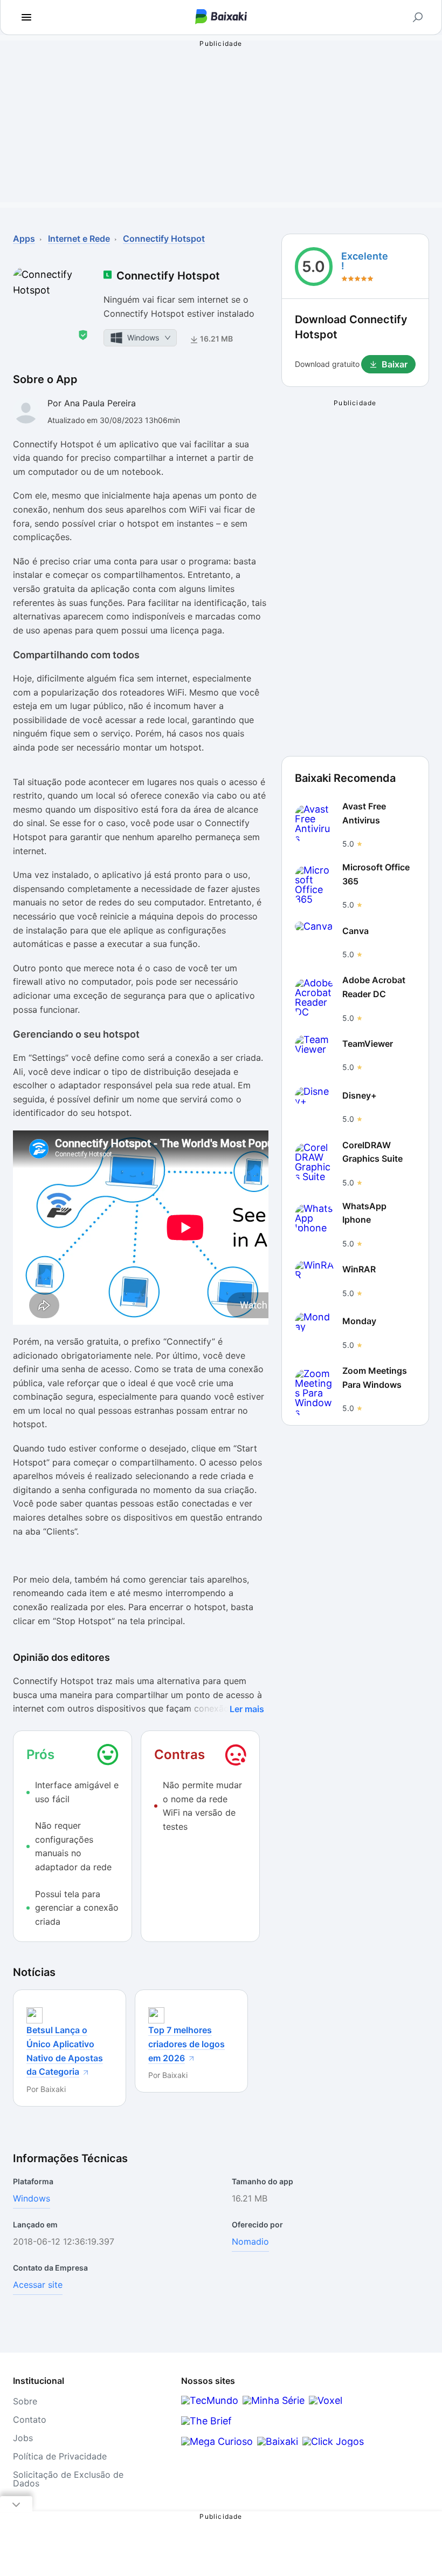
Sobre (25, 2401)
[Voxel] (326, 2400)
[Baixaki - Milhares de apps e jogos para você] (221, 18)
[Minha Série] (274, 2400)
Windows (32, 2198)
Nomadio (250, 2241)
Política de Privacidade (60, 2456)
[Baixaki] (278, 2441)
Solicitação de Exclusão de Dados (68, 2479)
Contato (30, 2420)
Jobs (23, 2438)
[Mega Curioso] (217, 2441)
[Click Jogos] (333, 2441)
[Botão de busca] (418, 17)
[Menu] (26, 17)
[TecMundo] (210, 2400)
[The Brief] (206, 2421)
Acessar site (38, 2285)
